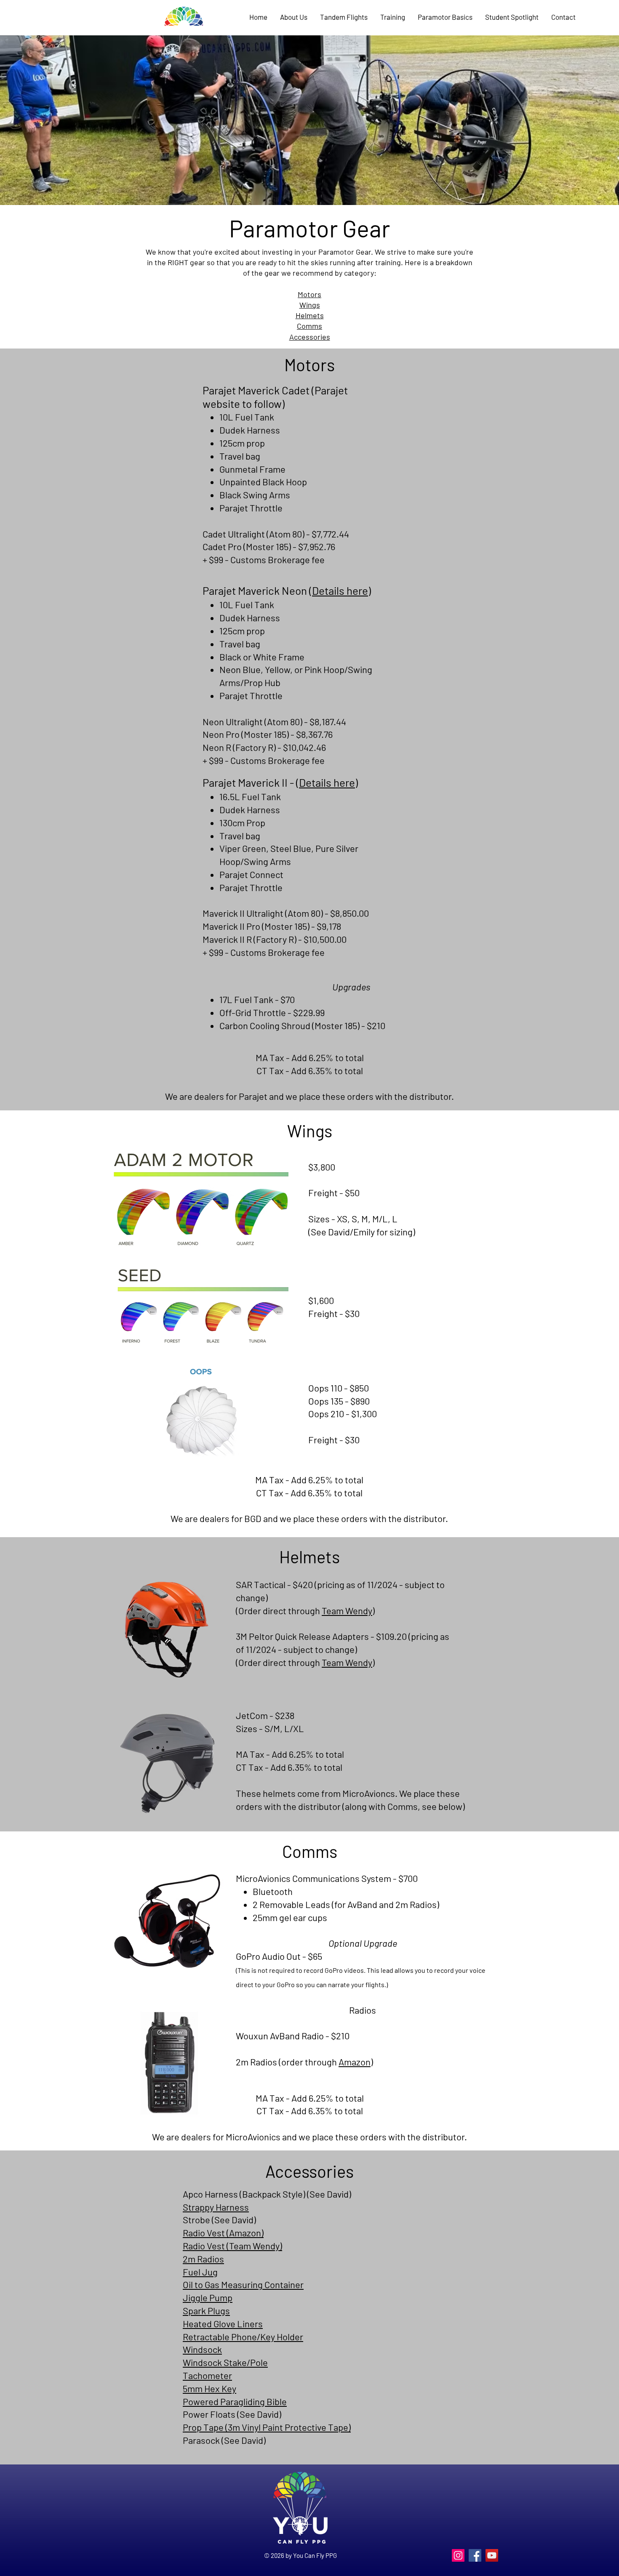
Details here (340, 590)
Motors (309, 294)
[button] (393, 17)
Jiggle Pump (208, 2297)
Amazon (355, 2062)
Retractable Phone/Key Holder (243, 2336)
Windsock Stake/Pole (225, 2362)
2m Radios (203, 2259)
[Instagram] (458, 2555)
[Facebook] (475, 2555)
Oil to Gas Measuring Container (243, 2284)
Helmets (310, 315)
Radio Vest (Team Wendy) (232, 2246)
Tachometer (207, 2375)
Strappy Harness (216, 2207)
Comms (309, 326)
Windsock (202, 2349)
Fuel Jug (200, 2272)
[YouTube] (492, 2555)
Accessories (310, 337)
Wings (310, 305)
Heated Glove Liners (223, 2323)
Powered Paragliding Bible (235, 2401)
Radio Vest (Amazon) (223, 2233)
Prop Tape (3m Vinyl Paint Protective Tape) (267, 2427)
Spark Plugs (206, 2310)
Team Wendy (347, 1610)
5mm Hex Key (209, 2388)
